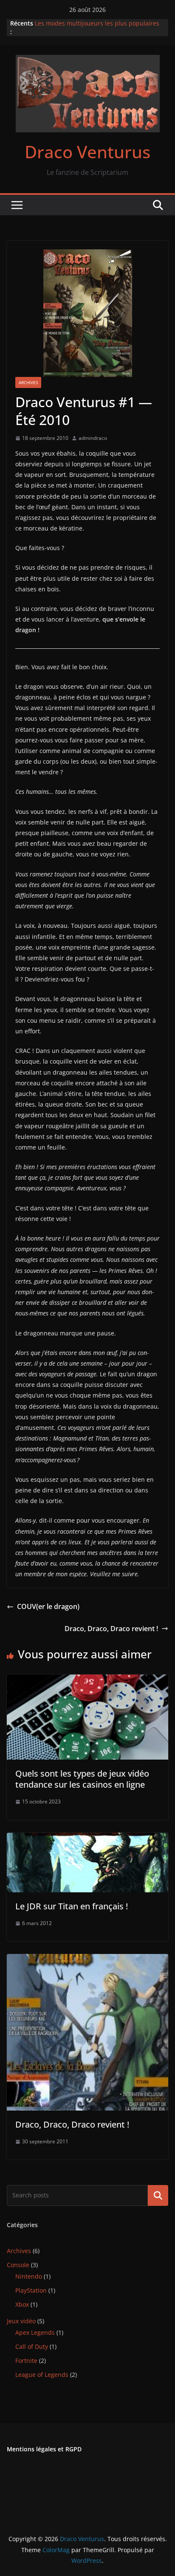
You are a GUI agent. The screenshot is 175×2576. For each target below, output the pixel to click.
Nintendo (29, 2276)
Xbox (22, 2304)
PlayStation (31, 2290)
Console (18, 2265)
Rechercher (158, 2195)
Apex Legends (35, 2332)
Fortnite (26, 2361)
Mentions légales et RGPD (44, 2449)
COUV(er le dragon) (48, 1606)
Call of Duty (32, 2346)
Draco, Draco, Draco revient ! (111, 1629)
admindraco (93, 438)
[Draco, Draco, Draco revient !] (87, 1960)
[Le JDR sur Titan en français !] (87, 1839)
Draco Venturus (87, 152)
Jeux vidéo (21, 2321)
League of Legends (42, 2375)
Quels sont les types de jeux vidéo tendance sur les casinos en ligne (82, 1779)
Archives (28, 382)
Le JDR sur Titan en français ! (72, 1906)
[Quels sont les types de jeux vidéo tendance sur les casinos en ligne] (87, 1680)
